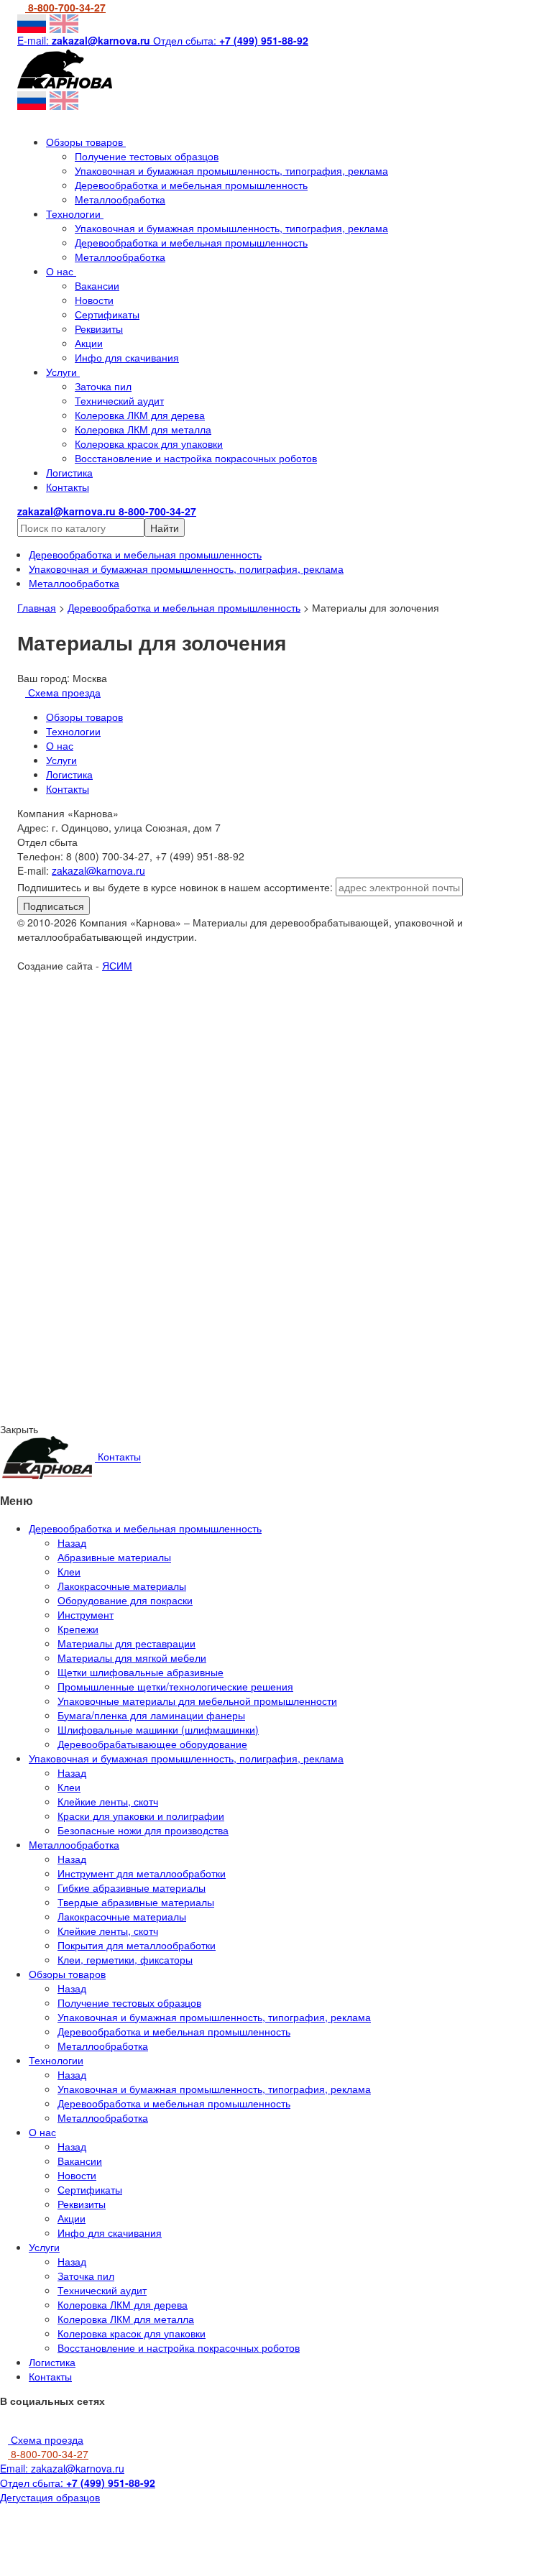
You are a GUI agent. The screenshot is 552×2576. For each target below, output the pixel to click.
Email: (62, 2468)
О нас (61, 271)
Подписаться (54, 906)
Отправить (148, 1100)
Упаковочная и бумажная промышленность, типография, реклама (231, 170)
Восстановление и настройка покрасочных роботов (196, 458)
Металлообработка (120, 199)
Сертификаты (107, 314)
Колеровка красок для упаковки (149, 443)
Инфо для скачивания (127, 357)
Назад (72, 1542)
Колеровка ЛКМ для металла (143, 429)
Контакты (68, 487)
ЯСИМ (117, 965)
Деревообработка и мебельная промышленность (191, 185)
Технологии (75, 213)
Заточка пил (103, 386)
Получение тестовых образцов (147, 156)
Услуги (63, 372)
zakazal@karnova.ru (98, 870)
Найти (165, 528)
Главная (37, 607)
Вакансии (97, 285)
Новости (94, 300)
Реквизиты (99, 328)
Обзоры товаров (86, 142)
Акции (89, 343)
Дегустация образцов (50, 2497)
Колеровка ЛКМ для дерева (140, 415)
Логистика (69, 472)
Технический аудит (119, 400)
